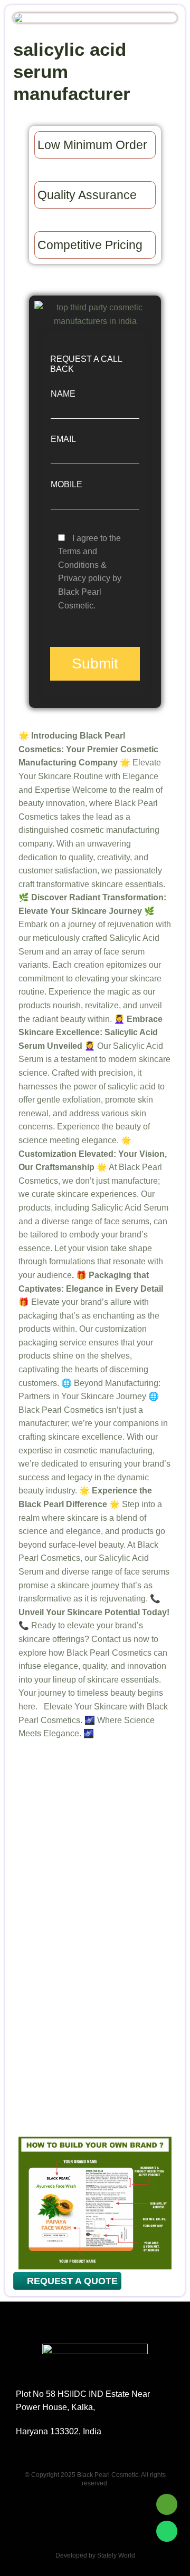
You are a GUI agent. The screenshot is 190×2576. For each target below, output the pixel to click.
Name (63, 394)
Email (63, 439)
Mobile (66, 484)
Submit (95, 663)
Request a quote (71, 2281)
